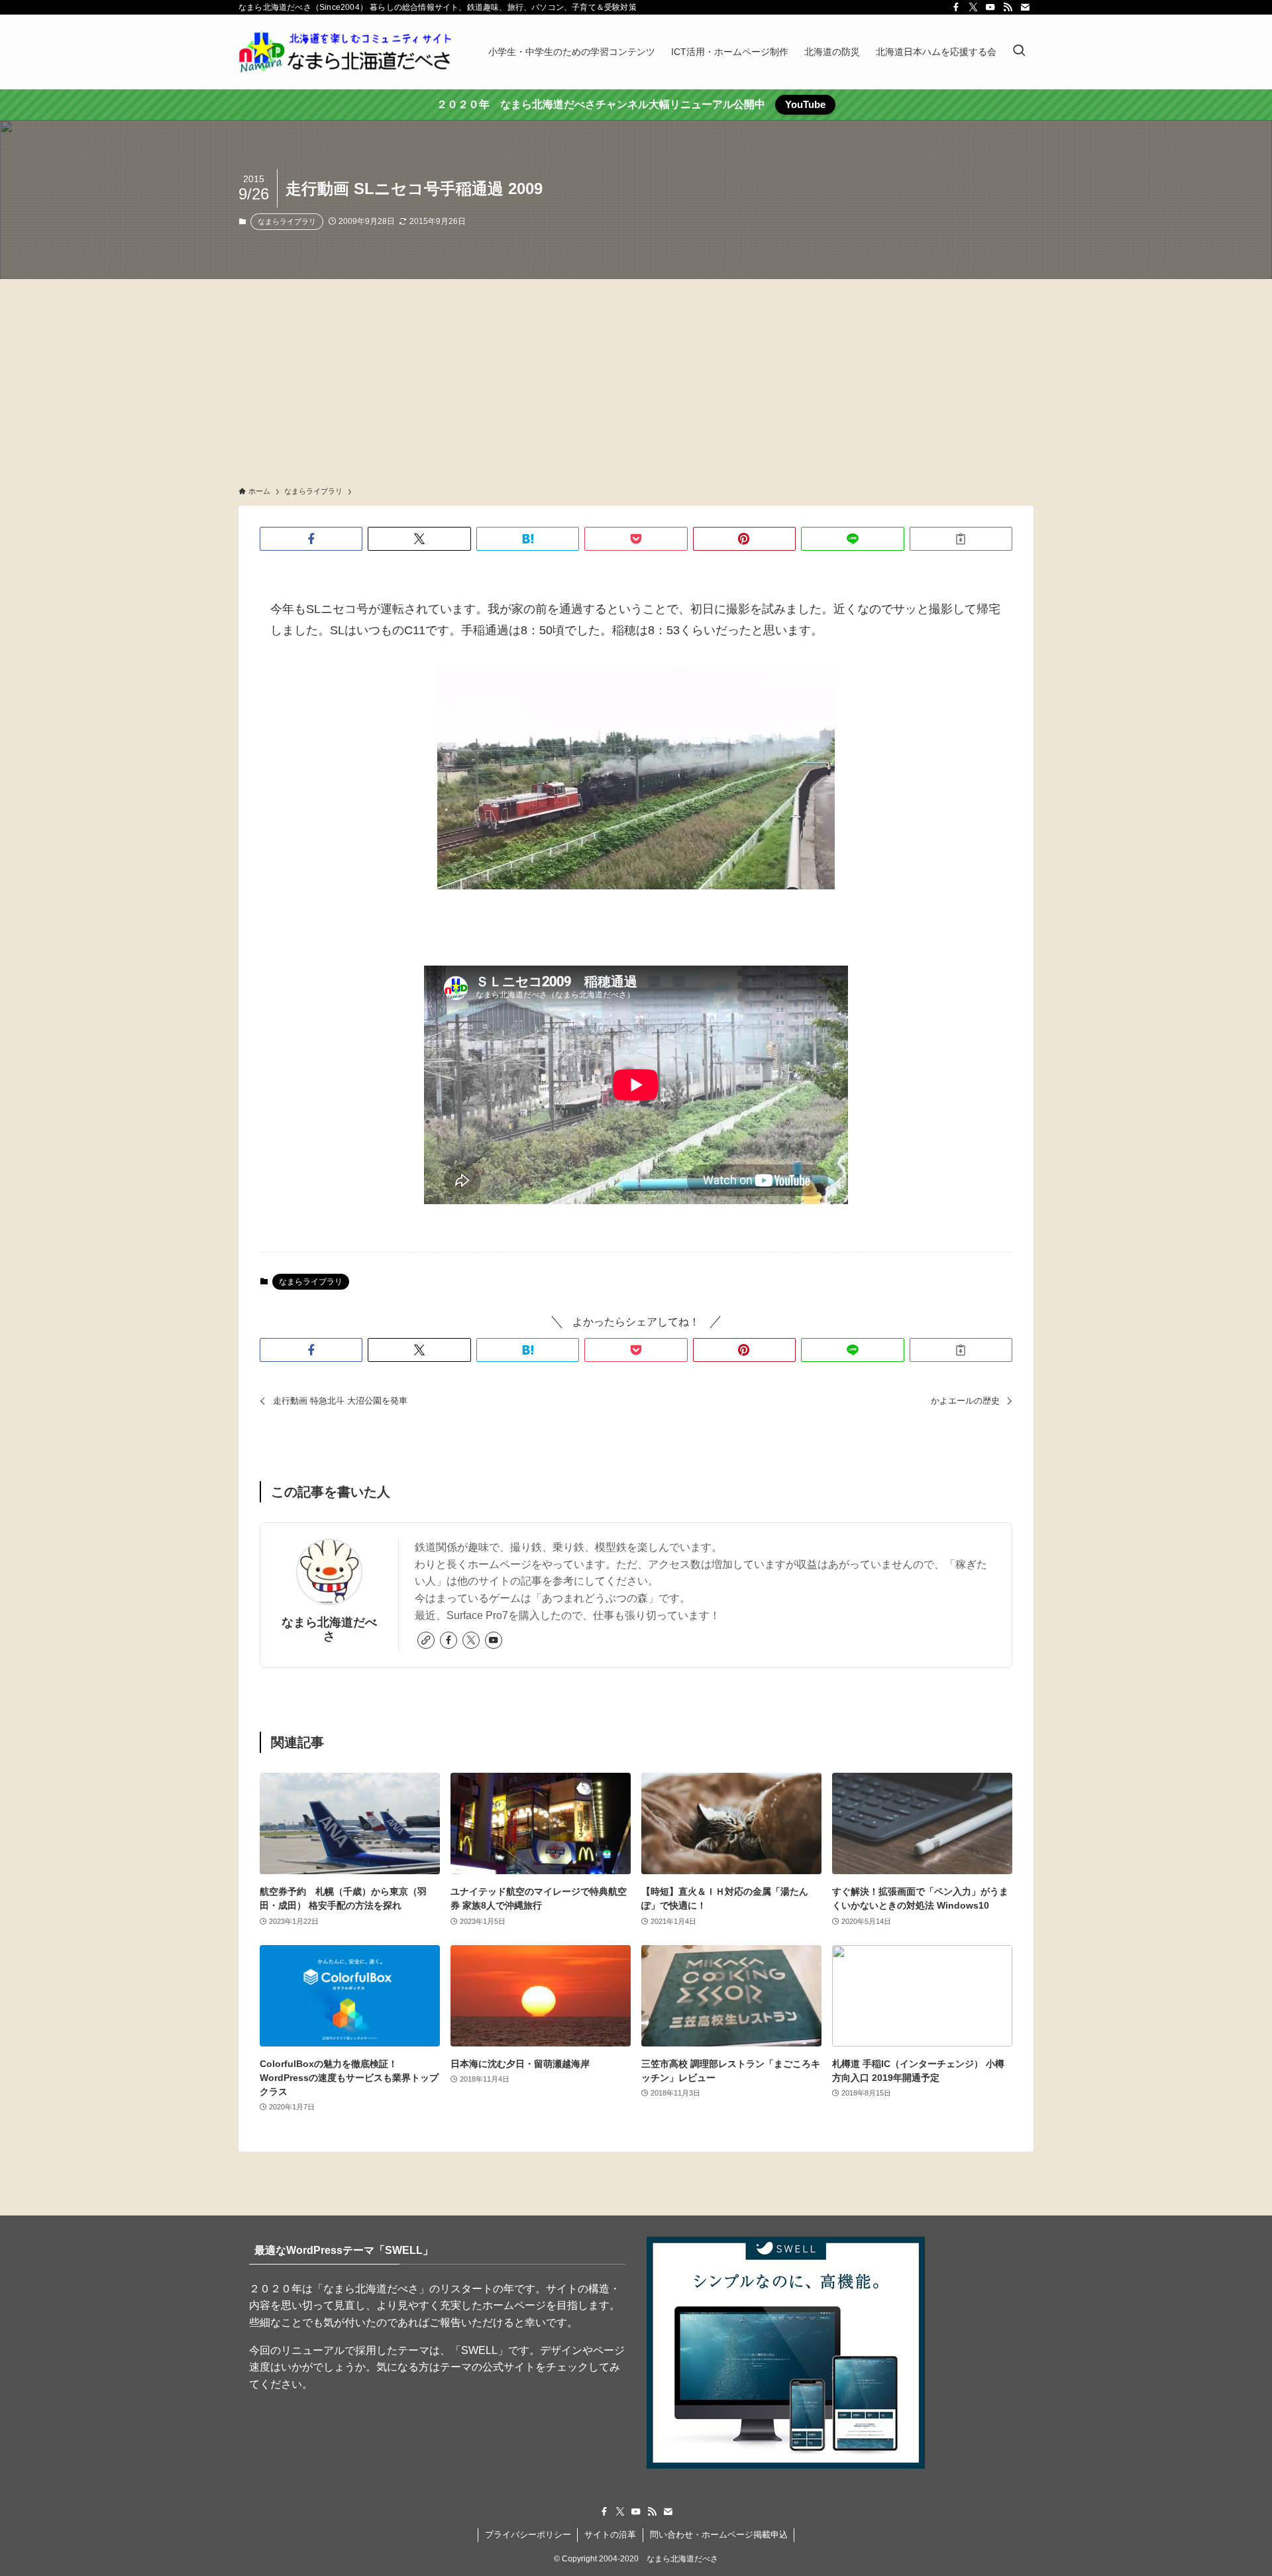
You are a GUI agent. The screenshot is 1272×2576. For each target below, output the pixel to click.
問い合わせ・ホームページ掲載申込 (719, 2535)
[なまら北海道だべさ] (346, 52)
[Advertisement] (636, 378)
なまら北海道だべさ (329, 1629)
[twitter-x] (973, 7)
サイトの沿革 (610, 2535)
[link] (426, 1640)
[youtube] (990, 7)
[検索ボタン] (1019, 52)
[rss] (1008, 7)
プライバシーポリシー (528, 2535)
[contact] (1025, 7)
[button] (311, 539)
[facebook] (956, 7)
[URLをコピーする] (961, 539)
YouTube (805, 104)
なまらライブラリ (287, 221)
